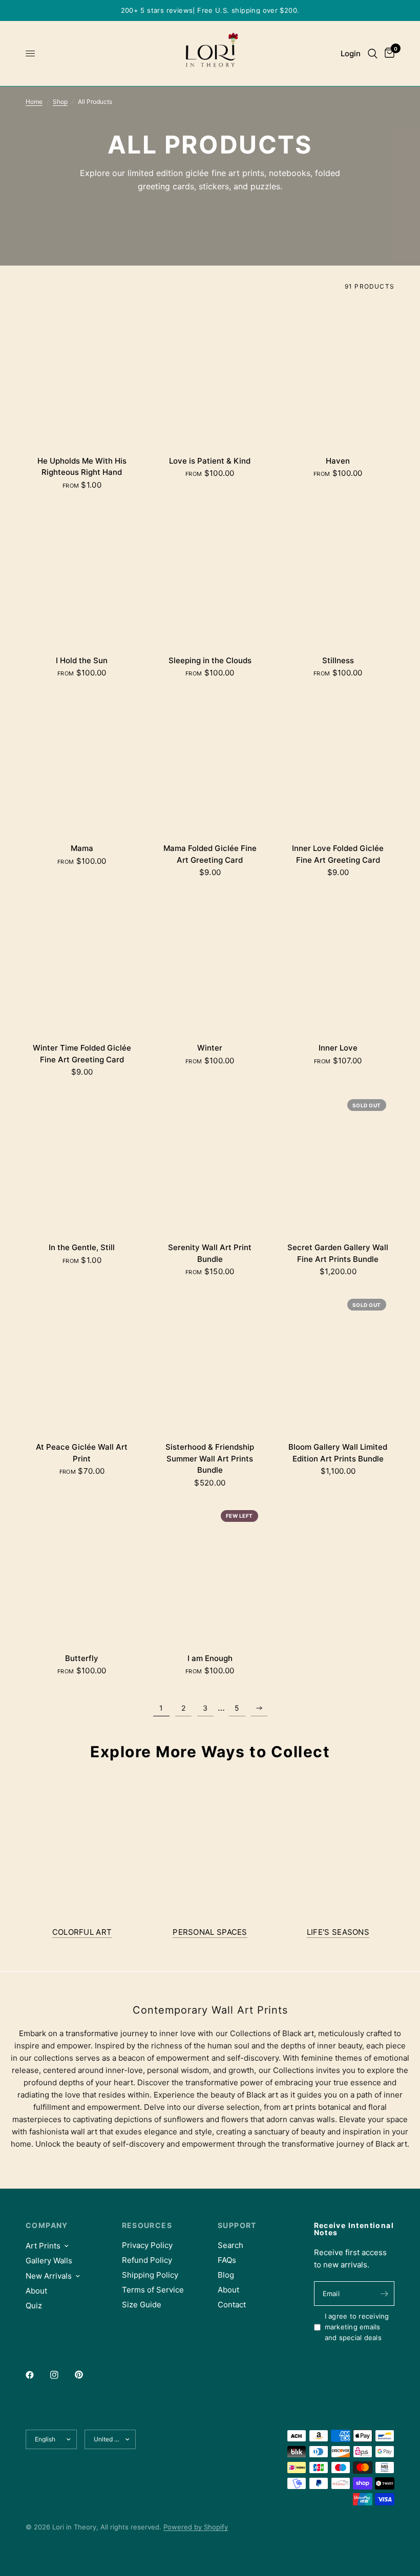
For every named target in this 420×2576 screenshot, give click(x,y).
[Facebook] (37, 2375)
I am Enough (210, 1658)
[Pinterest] (86, 2375)
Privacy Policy (147, 2245)
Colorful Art (82, 1932)
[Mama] (82, 762)
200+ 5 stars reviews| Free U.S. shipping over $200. (210, 10)
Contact (232, 2305)
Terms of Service (153, 2290)
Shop (60, 102)
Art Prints (43, 2246)
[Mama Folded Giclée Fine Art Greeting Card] (210, 762)
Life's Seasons (338, 1932)
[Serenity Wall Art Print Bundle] (210, 1161)
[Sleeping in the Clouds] (210, 574)
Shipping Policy (150, 2275)
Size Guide (142, 2305)
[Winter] (210, 962)
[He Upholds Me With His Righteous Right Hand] (82, 375)
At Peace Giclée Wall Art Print (82, 1453)
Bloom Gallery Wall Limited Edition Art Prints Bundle (338, 1453)
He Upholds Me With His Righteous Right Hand (82, 467)
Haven (338, 461)
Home (34, 102)
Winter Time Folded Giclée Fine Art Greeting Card (82, 1054)
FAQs (227, 2260)
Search (230, 2245)
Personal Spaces (210, 1932)
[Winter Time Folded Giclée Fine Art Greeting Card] (82, 962)
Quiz (34, 2306)
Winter (210, 1048)
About (36, 2291)
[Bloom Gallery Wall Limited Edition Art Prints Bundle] (338, 1361)
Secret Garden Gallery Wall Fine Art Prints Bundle (338, 1253)
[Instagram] (61, 2375)
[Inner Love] (338, 962)
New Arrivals (49, 2276)
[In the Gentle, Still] (82, 1161)
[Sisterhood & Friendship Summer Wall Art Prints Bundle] (210, 1361)
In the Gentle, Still (82, 1247)
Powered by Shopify (196, 2527)
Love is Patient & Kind (210, 461)
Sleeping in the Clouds (210, 660)
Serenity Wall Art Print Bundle (210, 1253)
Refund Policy (147, 2260)
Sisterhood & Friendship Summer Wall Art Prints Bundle (210, 1458)
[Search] (373, 53)
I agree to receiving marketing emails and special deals (357, 2327)
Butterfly (82, 1658)
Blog (226, 2275)
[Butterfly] (82, 1572)
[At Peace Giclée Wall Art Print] (82, 1361)
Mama (82, 848)
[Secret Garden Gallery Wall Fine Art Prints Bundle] (338, 1161)
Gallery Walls (49, 2261)
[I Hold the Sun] (82, 574)
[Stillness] (338, 574)
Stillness (338, 660)
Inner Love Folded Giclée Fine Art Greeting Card (338, 854)
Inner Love (338, 1048)
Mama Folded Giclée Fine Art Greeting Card (210, 854)
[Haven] (338, 375)
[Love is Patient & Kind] (210, 375)
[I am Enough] (210, 1572)
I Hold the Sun (82, 660)
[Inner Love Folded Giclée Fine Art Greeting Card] (338, 762)
